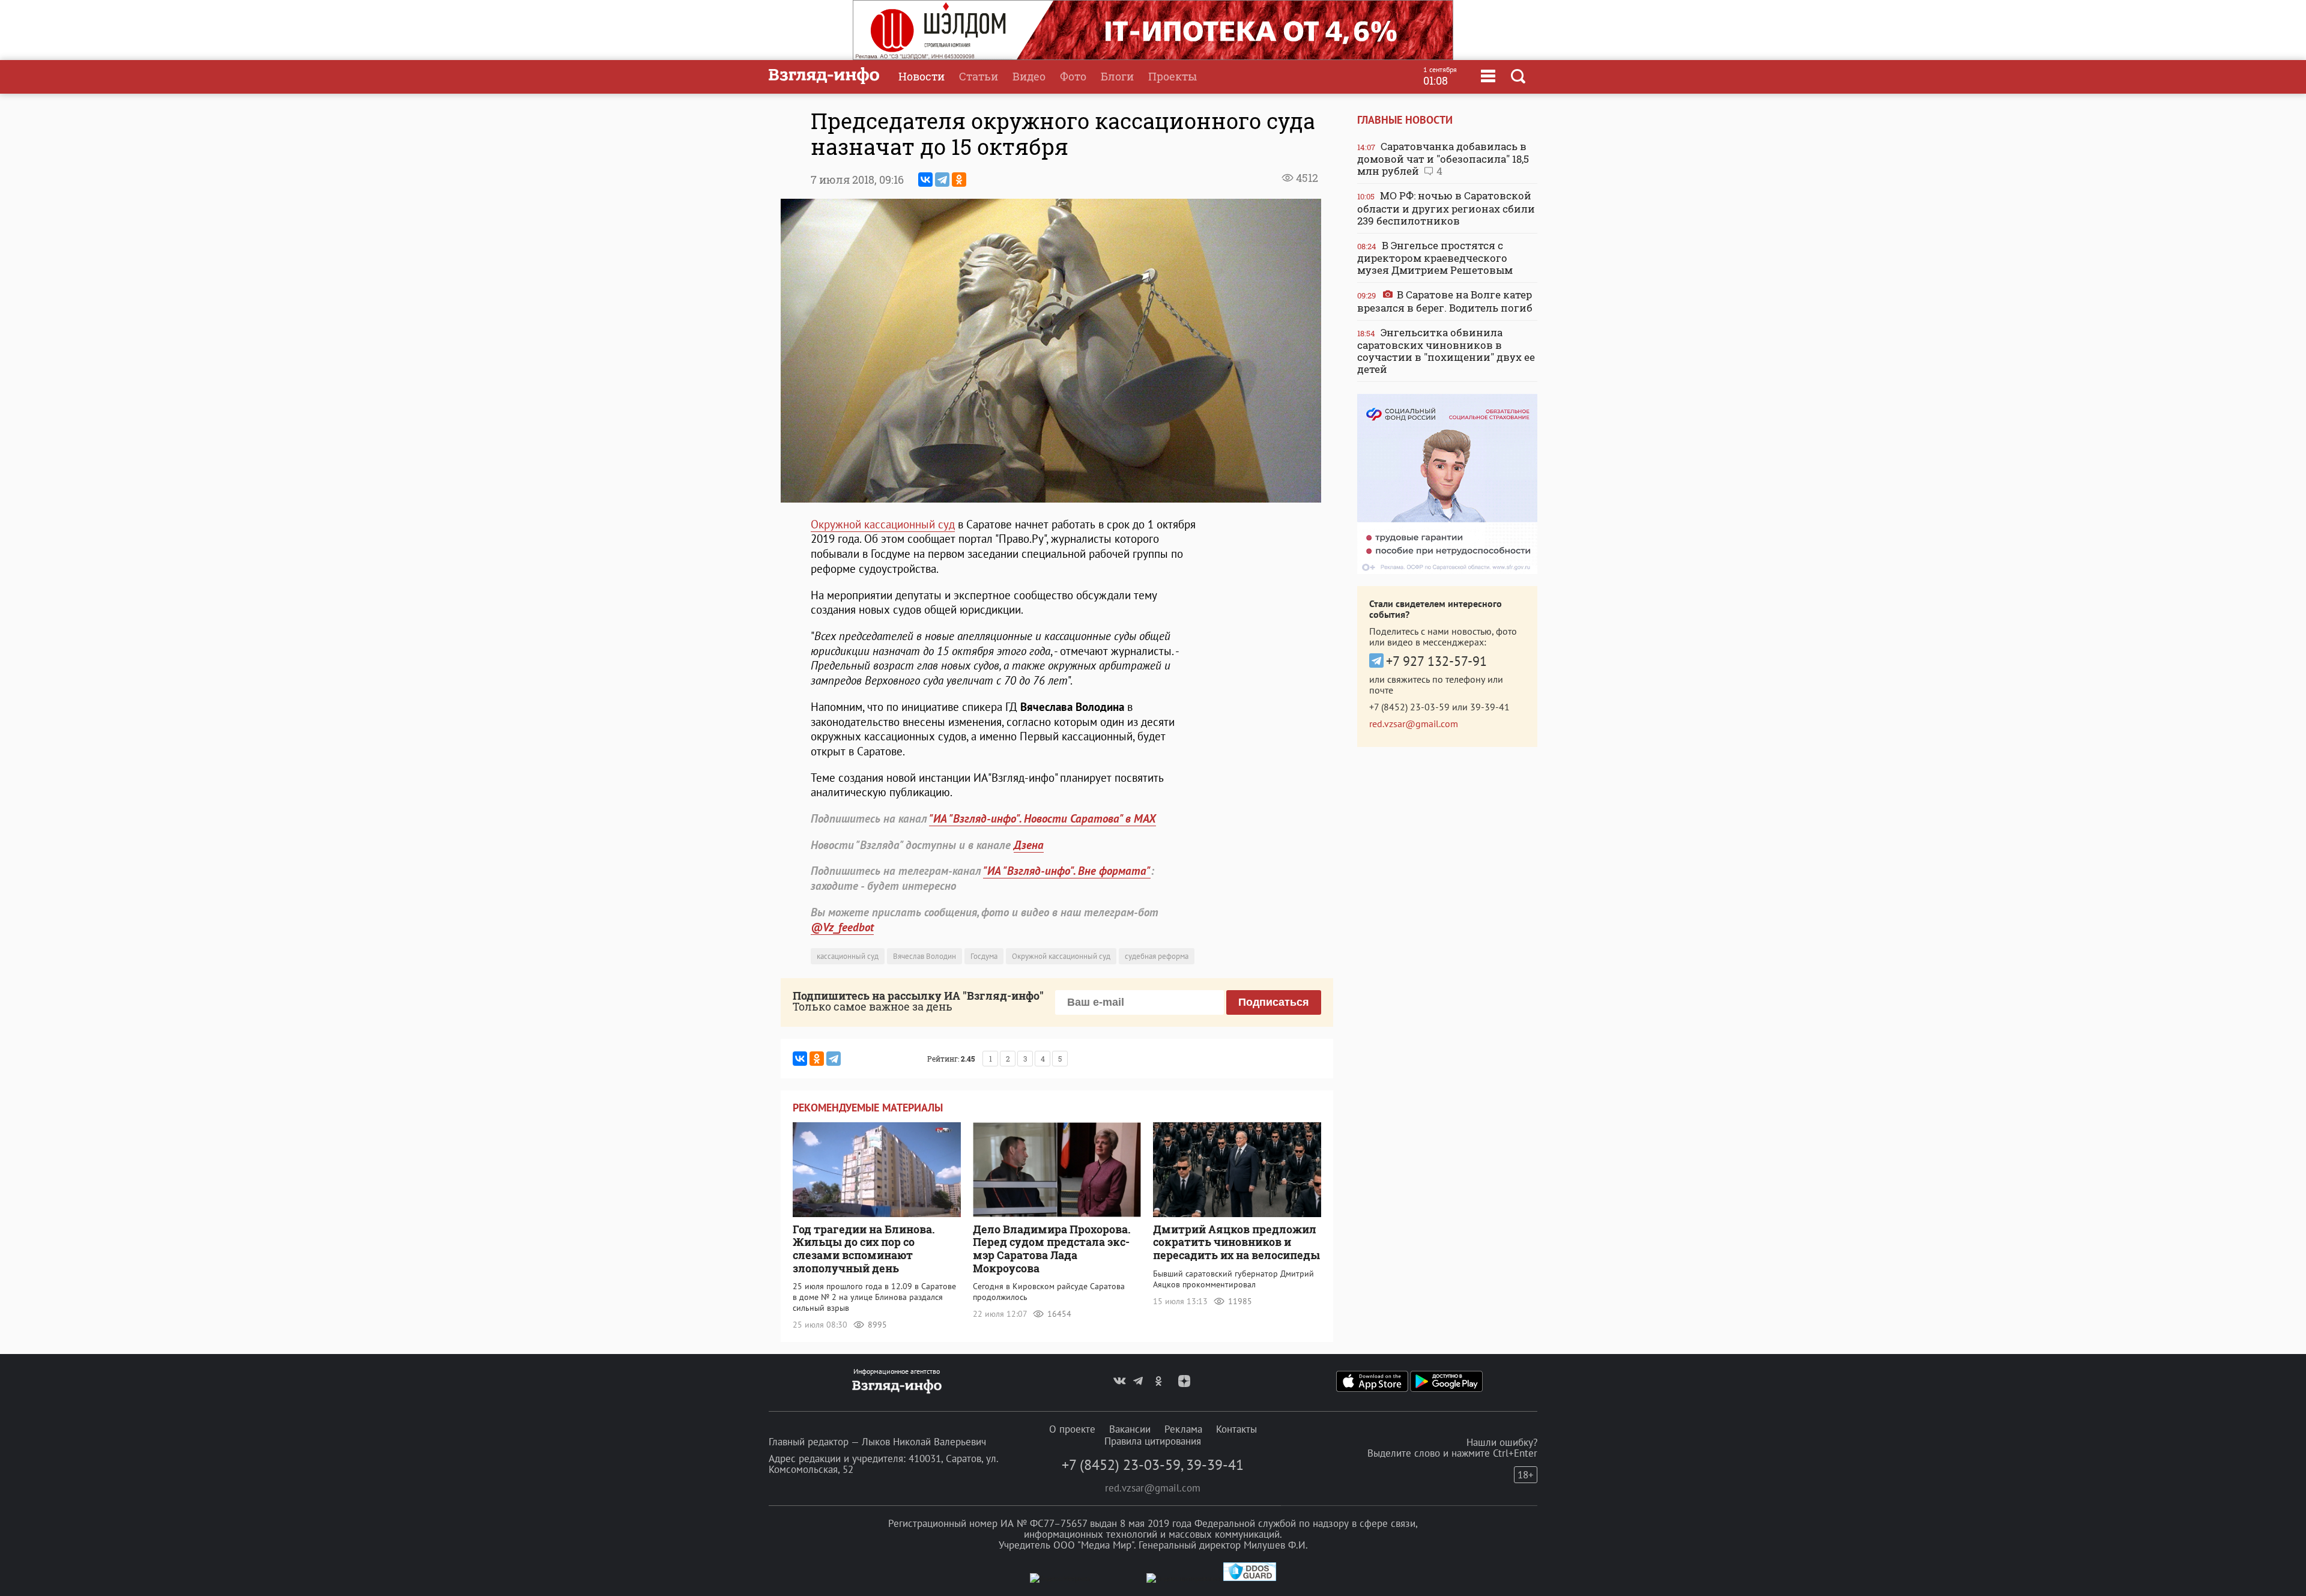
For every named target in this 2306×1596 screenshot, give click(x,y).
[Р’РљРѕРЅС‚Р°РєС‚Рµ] (925, 180)
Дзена (1029, 845)
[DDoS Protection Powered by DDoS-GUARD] (1250, 1578)
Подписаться (1274, 1002)
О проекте (1072, 1429)
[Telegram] (942, 180)
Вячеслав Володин (925, 956)
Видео (1029, 76)
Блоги (1117, 76)
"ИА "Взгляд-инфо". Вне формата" (1067, 871)
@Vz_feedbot (842, 927)
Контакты (1236, 1429)
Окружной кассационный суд (883, 524)
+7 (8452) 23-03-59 (1409, 707)
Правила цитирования (1153, 1441)
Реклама (1183, 1429)
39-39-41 (1490, 707)
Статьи (979, 76)
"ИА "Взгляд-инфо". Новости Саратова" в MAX (1043, 818)
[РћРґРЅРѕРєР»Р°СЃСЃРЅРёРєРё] (959, 180)
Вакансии (1130, 1429)
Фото (1073, 76)
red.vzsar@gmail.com (1414, 724)
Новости (921, 76)
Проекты (1173, 76)
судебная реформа (1157, 956)
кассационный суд (848, 956)
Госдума (984, 956)
